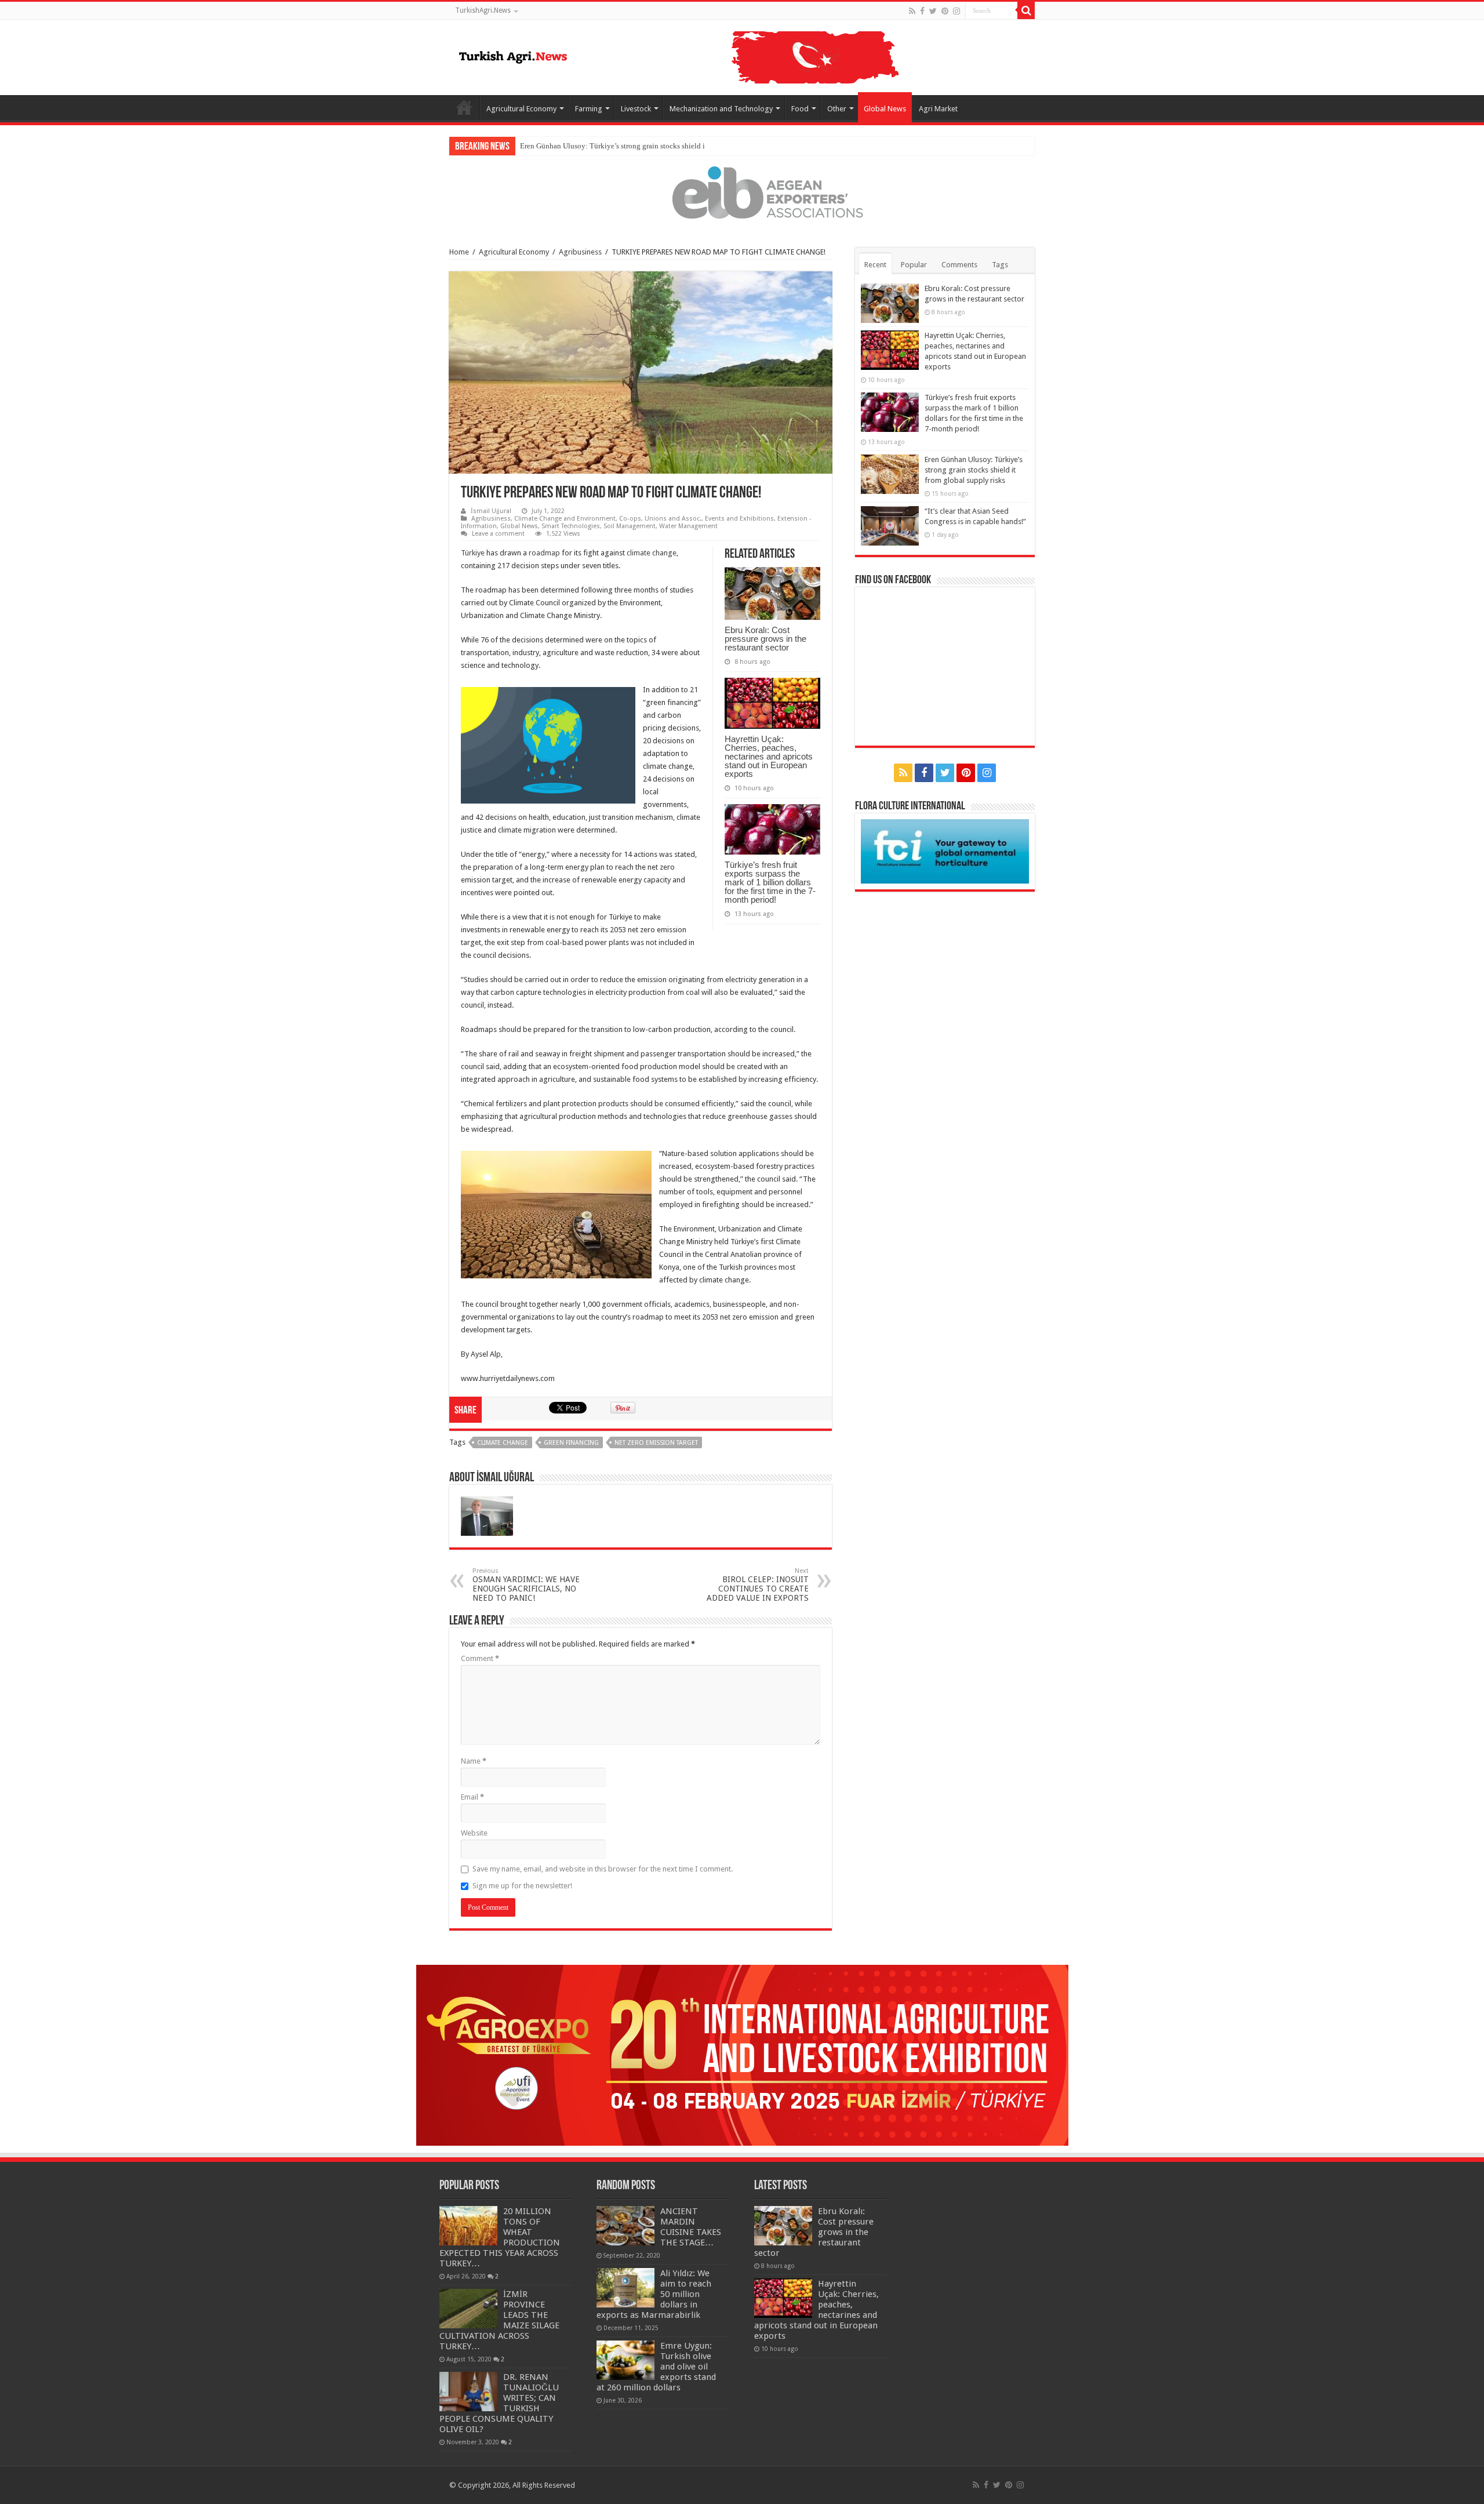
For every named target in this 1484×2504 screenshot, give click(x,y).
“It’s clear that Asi (548, 146)
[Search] (1026, 10)
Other (837, 109)
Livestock (636, 109)
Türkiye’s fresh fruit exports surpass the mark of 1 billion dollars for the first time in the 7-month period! (770, 882)
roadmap (544, 553)
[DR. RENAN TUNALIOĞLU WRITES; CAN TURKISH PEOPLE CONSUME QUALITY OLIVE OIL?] (468, 2392)
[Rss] (912, 11)
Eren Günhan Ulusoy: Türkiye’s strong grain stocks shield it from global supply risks (974, 470)
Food (800, 109)
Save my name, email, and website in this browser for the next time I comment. (603, 1869)
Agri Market (938, 109)
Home (464, 107)
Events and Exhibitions (739, 519)
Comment (480, 1658)
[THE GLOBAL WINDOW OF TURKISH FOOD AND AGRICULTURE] (513, 55)
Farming (589, 109)
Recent (875, 265)
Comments (959, 265)
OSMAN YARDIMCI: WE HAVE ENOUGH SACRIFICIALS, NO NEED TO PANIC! (526, 1585)
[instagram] (956, 11)
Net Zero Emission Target (656, 1443)
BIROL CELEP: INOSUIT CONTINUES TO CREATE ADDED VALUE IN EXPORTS (758, 1585)
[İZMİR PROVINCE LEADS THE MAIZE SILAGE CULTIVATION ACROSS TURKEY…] (468, 2309)
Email (472, 1797)
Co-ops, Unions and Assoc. (660, 519)
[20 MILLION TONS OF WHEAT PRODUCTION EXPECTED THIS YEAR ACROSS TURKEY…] (468, 2226)
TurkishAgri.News (483, 10)
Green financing (571, 1443)
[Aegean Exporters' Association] (742, 192)
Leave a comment (498, 534)
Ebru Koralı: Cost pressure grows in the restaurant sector (765, 639)
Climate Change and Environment (565, 519)
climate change (652, 553)
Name (474, 1761)
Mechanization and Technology (721, 109)
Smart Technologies (571, 526)
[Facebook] (922, 11)
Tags (1000, 265)
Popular (914, 265)
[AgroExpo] (742, 2054)
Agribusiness (580, 252)
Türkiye (473, 553)
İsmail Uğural (491, 511)
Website (474, 1833)
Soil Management (630, 526)
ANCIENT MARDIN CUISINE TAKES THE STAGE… (691, 2227)
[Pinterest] (945, 11)
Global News (885, 109)
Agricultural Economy (521, 109)
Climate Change (503, 1443)
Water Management (688, 526)
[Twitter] (933, 11)
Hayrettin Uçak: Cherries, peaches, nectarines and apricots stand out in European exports (769, 756)
